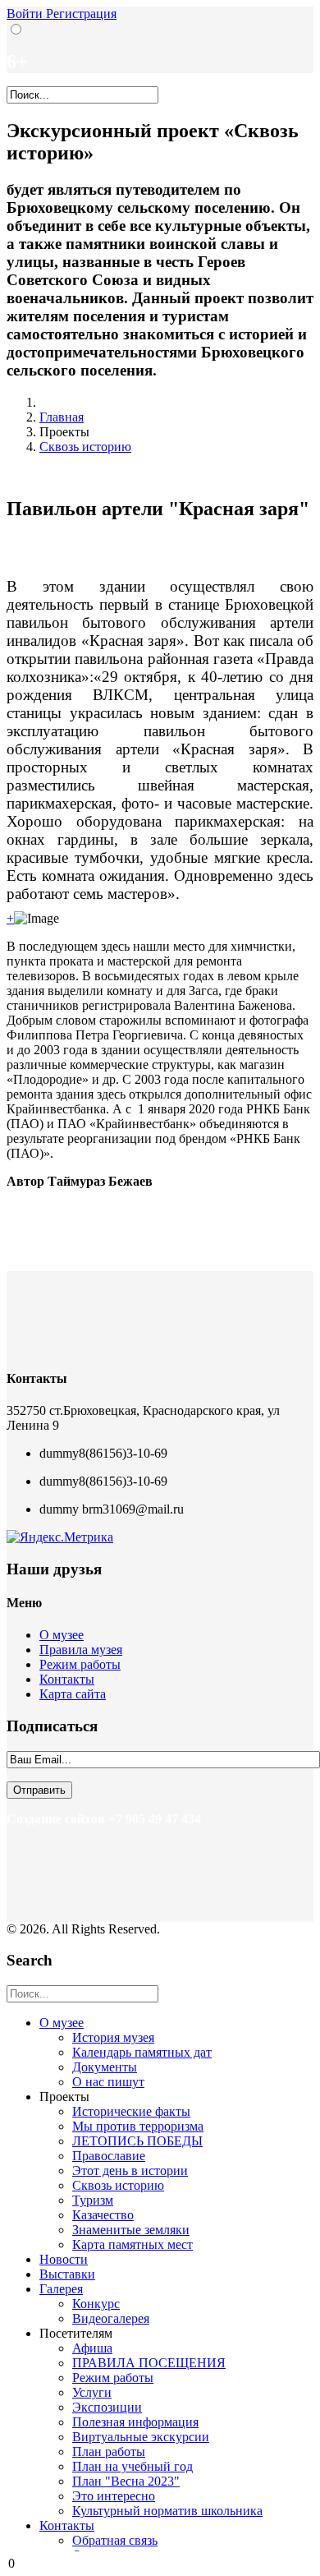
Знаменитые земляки (131, 2230)
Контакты (67, 1679)
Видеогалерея (111, 2318)
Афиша (92, 2348)
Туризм (93, 2200)
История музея (113, 2037)
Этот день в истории (130, 2170)
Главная (62, 417)
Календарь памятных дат (142, 2052)
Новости (64, 2259)
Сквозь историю (85, 447)
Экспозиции (107, 2407)
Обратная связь (115, 2540)
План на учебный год (133, 2466)
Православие (109, 2156)
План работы (109, 2452)
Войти (26, 14)
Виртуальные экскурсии (141, 2437)
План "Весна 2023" (126, 2481)
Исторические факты (131, 2111)
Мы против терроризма (138, 2126)
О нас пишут (108, 2082)
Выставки (67, 2274)
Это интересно (114, 2496)
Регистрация (81, 14)
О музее (62, 1635)
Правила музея (81, 1650)
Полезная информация (135, 2422)
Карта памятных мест (133, 2244)
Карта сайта (73, 1694)
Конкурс (96, 2304)
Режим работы (80, 1664)
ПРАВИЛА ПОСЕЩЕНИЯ (149, 2363)
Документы (105, 2067)
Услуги (92, 2392)
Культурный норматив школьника (167, 2511)
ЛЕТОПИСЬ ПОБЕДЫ (137, 2141)
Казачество (103, 2215)
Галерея (61, 2289)
